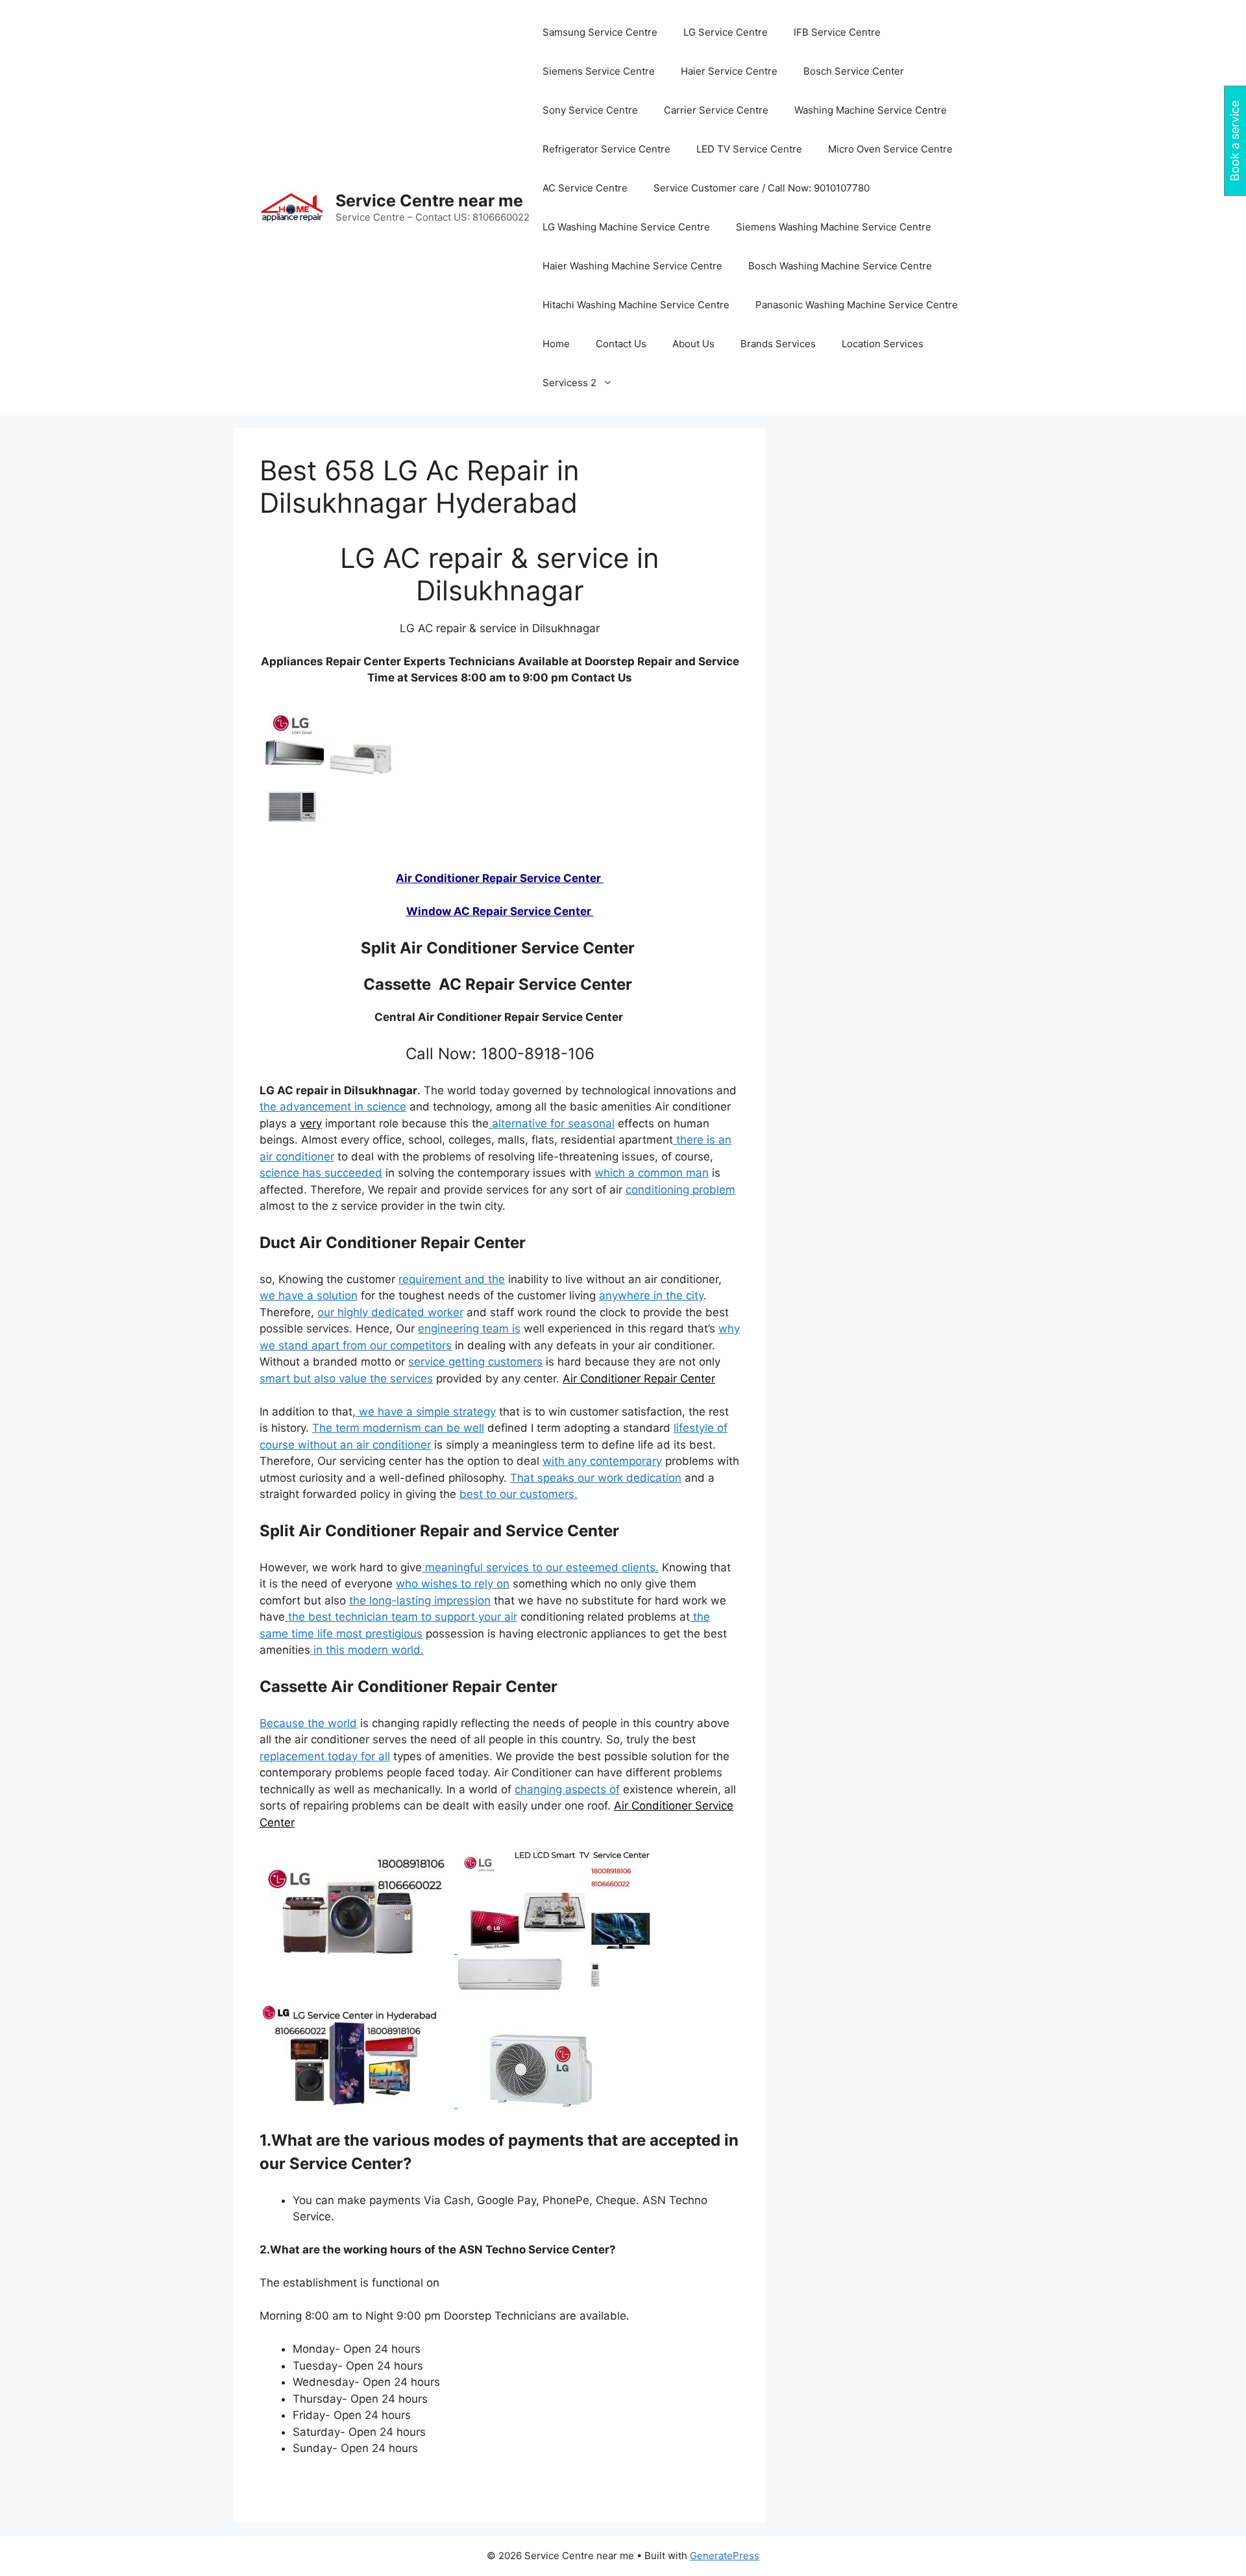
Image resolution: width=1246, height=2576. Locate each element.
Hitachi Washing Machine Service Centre (636, 305)
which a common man (652, 1173)
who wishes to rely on (453, 1584)
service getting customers (475, 1362)
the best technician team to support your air (401, 1617)
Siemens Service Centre (599, 71)
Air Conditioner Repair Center (639, 1379)
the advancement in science (333, 1107)
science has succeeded (321, 1173)
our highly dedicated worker (390, 1312)
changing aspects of (567, 1789)
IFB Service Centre (837, 32)
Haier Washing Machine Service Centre (632, 266)
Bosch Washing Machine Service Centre (840, 266)
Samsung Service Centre (600, 32)
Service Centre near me (429, 201)
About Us (693, 344)
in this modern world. (367, 1650)
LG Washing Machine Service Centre (626, 227)
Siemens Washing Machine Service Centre (834, 227)
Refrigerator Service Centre (606, 149)
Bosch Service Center (854, 71)
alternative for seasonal (552, 1123)
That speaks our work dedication (596, 1478)
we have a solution (309, 1295)
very (311, 1123)
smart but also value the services (346, 1379)
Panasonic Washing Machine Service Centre (857, 305)
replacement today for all (325, 1756)
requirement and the (452, 1279)
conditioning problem (680, 1190)
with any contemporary (602, 1461)
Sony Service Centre (590, 110)
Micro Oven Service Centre (890, 149)
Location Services (883, 344)
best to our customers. (519, 1494)
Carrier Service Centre (716, 110)
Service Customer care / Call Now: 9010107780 (762, 188)
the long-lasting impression (420, 1601)
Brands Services (778, 344)
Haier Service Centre (729, 71)
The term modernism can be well (398, 1428)
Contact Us (621, 344)
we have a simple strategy (426, 1412)
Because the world (308, 1723)
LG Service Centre (726, 32)
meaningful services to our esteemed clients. (540, 1567)
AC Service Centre (585, 188)
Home (556, 344)
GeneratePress (725, 2556)
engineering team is (469, 1329)
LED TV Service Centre (749, 149)
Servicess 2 (569, 383)
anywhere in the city (651, 1295)
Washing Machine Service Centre (871, 110)
